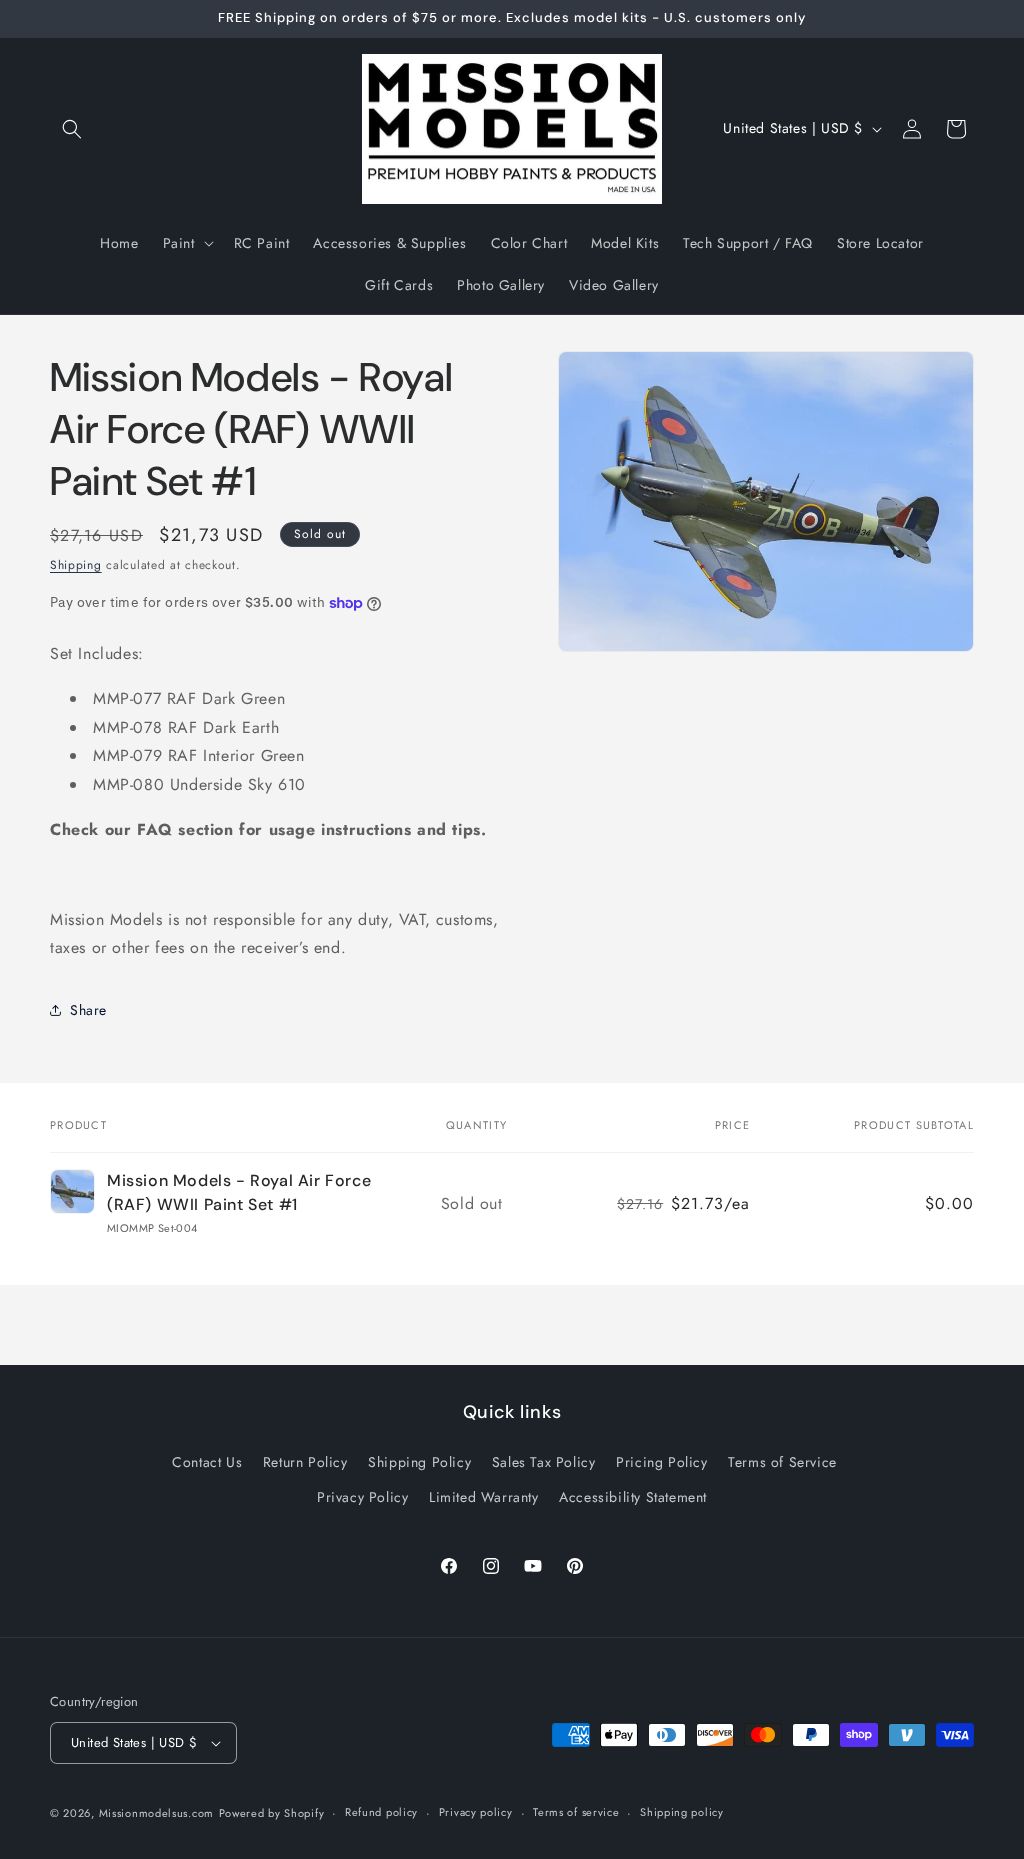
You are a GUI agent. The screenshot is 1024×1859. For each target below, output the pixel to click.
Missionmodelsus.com (156, 1813)
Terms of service (576, 1812)
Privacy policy (476, 1812)
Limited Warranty (484, 1497)
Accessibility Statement (633, 1497)
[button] (72, 129)
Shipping (76, 565)
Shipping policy (682, 1812)
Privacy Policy (362, 1497)
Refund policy (381, 1812)
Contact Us (207, 1462)
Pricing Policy (661, 1462)
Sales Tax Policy (544, 1462)
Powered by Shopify (272, 1813)
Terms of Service (782, 1462)
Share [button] (88, 1010)
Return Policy (305, 1462)
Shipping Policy (419, 1462)
